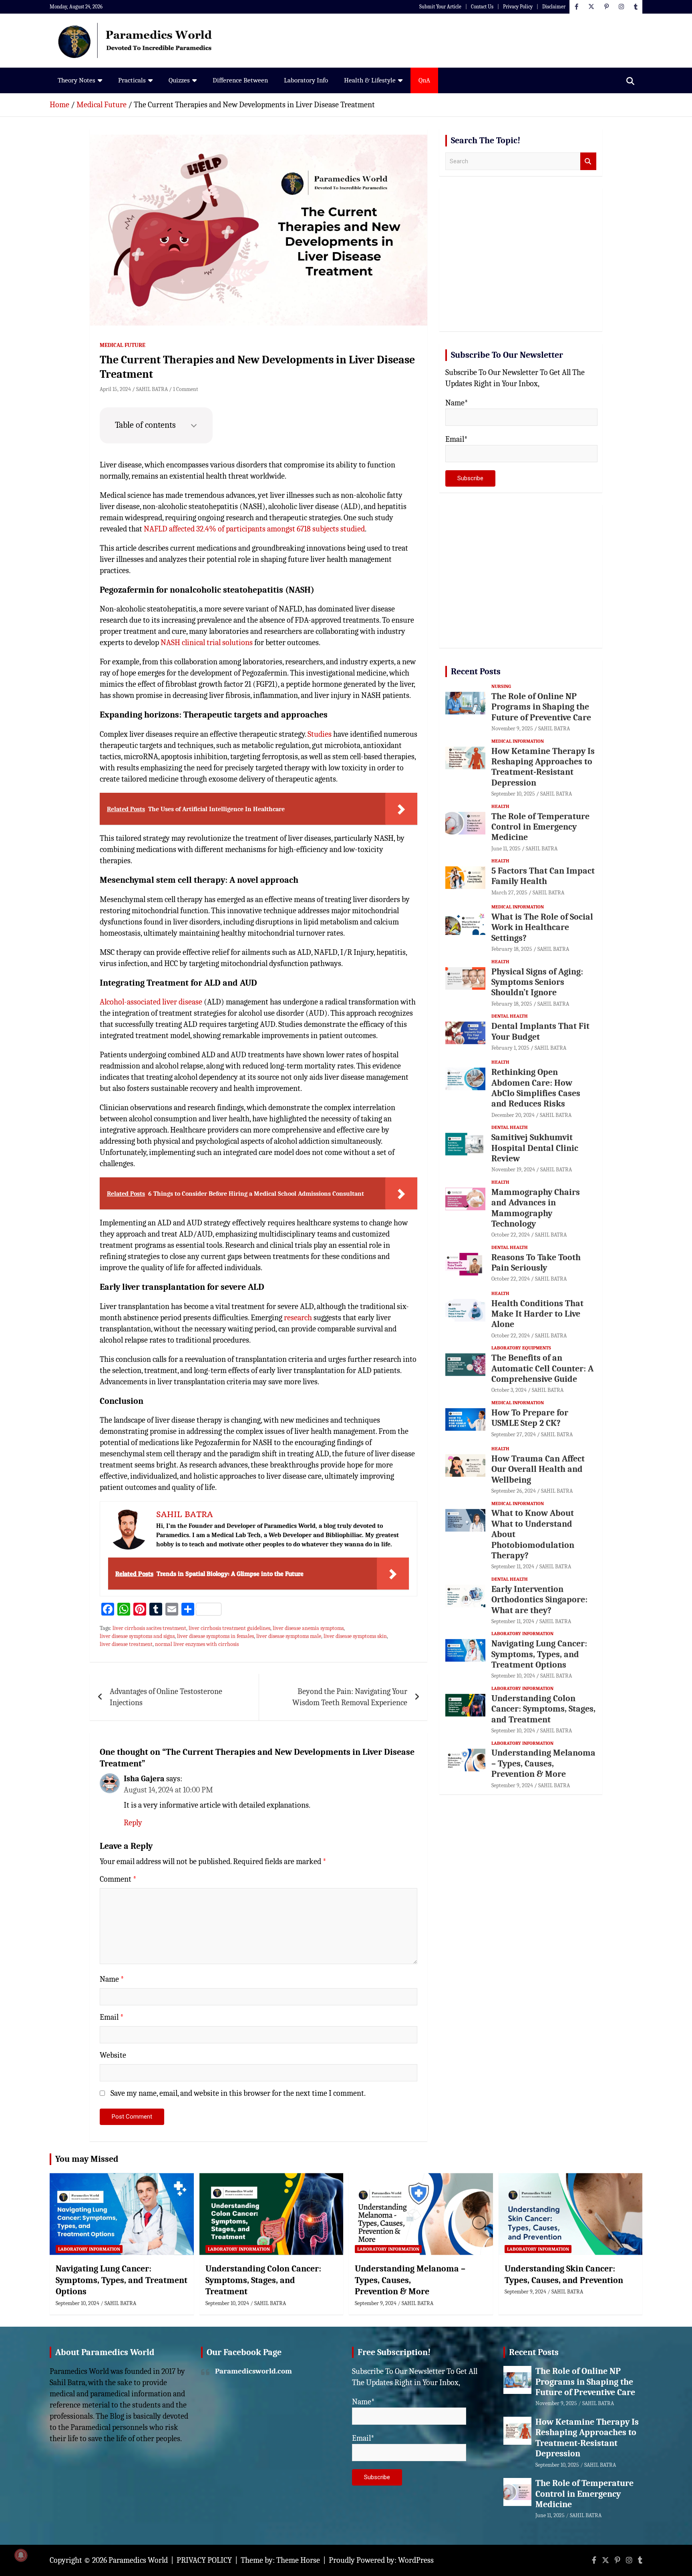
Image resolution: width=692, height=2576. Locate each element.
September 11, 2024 (513, 1567)
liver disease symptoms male (289, 1636)
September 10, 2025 (513, 794)
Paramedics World (138, 2560)
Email (112, 2017)
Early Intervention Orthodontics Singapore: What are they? (539, 1600)
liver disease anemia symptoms (308, 1628)
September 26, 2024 (514, 1491)
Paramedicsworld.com (253, 2371)
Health (500, 806)
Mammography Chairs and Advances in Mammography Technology (536, 1208)
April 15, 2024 (115, 389)
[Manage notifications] (21, 2555)
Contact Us (482, 7)
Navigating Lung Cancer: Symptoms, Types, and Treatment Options (539, 1654)
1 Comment (186, 389)
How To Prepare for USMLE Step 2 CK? (530, 1418)
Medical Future (123, 345)
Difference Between (240, 80)
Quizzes (179, 80)
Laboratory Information (522, 1634)
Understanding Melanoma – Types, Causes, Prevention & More (543, 1763)
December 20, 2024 (513, 1115)
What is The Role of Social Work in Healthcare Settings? (542, 927)
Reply (133, 1823)
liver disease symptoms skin (355, 1636)
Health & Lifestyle (370, 80)
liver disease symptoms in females (215, 1636)
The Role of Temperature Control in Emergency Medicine (540, 827)
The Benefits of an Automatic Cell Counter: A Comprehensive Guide (542, 1368)
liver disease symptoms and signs (137, 1636)
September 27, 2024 (514, 1434)
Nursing (501, 686)
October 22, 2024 (511, 1235)
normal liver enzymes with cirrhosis (197, 1644)
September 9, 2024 (512, 1785)
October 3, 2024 (509, 1390)
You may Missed (87, 2159)
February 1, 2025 (510, 1048)
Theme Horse (298, 2560)
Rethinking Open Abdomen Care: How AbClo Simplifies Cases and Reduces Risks (536, 1088)
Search (588, 161)
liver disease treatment (126, 1644)
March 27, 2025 (509, 893)
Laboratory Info (306, 80)
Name (112, 1979)
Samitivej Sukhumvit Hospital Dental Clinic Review (535, 1148)
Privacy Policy (518, 7)
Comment (118, 1879)
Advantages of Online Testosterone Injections (166, 1697)
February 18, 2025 (512, 949)
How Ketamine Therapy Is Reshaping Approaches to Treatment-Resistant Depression (543, 767)
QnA (424, 80)
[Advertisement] (521, 263)
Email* (457, 439)
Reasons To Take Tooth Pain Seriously (536, 1263)
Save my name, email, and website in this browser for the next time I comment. (238, 2093)
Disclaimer (554, 7)
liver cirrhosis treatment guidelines (229, 1628)
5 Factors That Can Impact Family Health (543, 876)
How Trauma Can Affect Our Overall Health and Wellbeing (538, 1469)
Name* (457, 403)
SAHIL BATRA (152, 389)
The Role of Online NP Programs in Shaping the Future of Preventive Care (541, 707)
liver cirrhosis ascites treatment (149, 1628)
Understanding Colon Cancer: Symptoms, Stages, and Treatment (543, 1709)
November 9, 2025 (512, 729)
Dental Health (510, 1016)
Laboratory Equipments (521, 1348)
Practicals (132, 80)
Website (113, 2055)
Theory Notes (76, 80)
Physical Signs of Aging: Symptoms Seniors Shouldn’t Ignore (537, 982)
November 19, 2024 (513, 1170)
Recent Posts (476, 672)
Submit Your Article (440, 7)
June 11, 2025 (506, 849)
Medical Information (518, 741)
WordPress (416, 2560)
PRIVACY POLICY (204, 2560)
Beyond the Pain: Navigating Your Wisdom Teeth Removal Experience (350, 1697)
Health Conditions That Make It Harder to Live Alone (537, 1314)
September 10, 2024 (513, 1676)
